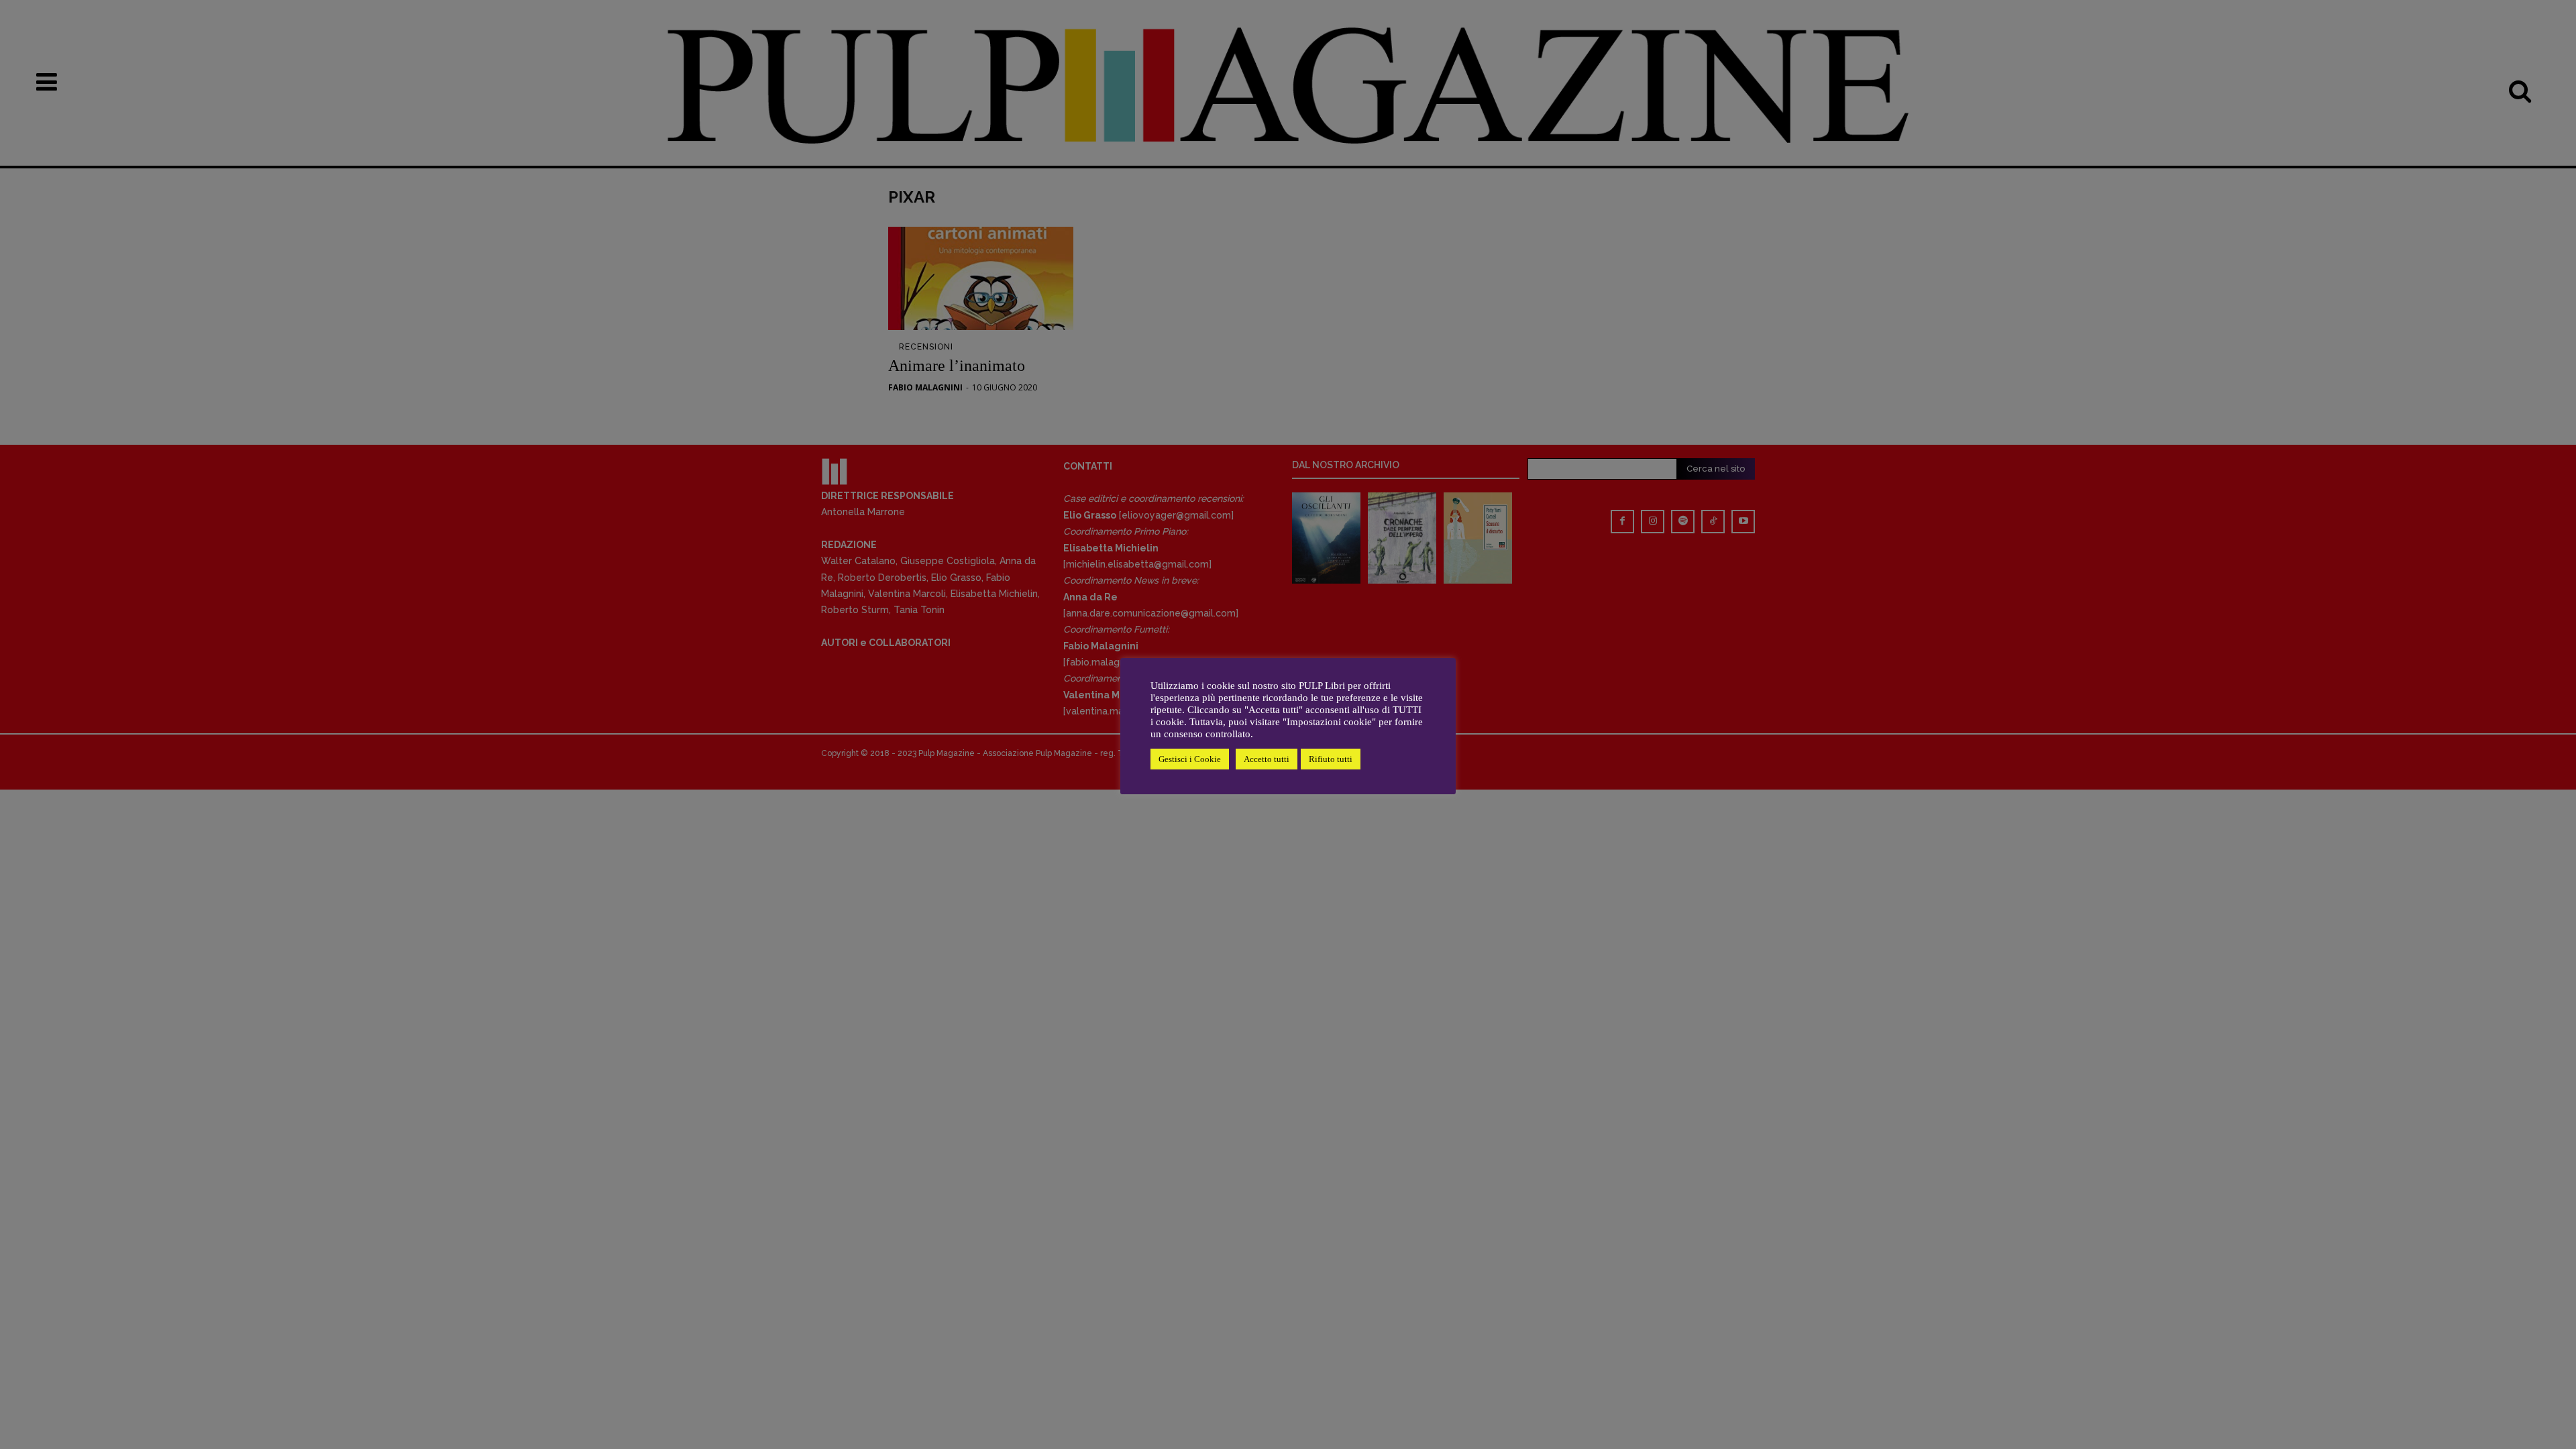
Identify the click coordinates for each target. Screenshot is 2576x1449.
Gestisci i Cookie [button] (1190, 759)
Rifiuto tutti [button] (1331, 759)
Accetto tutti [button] (1267, 759)
